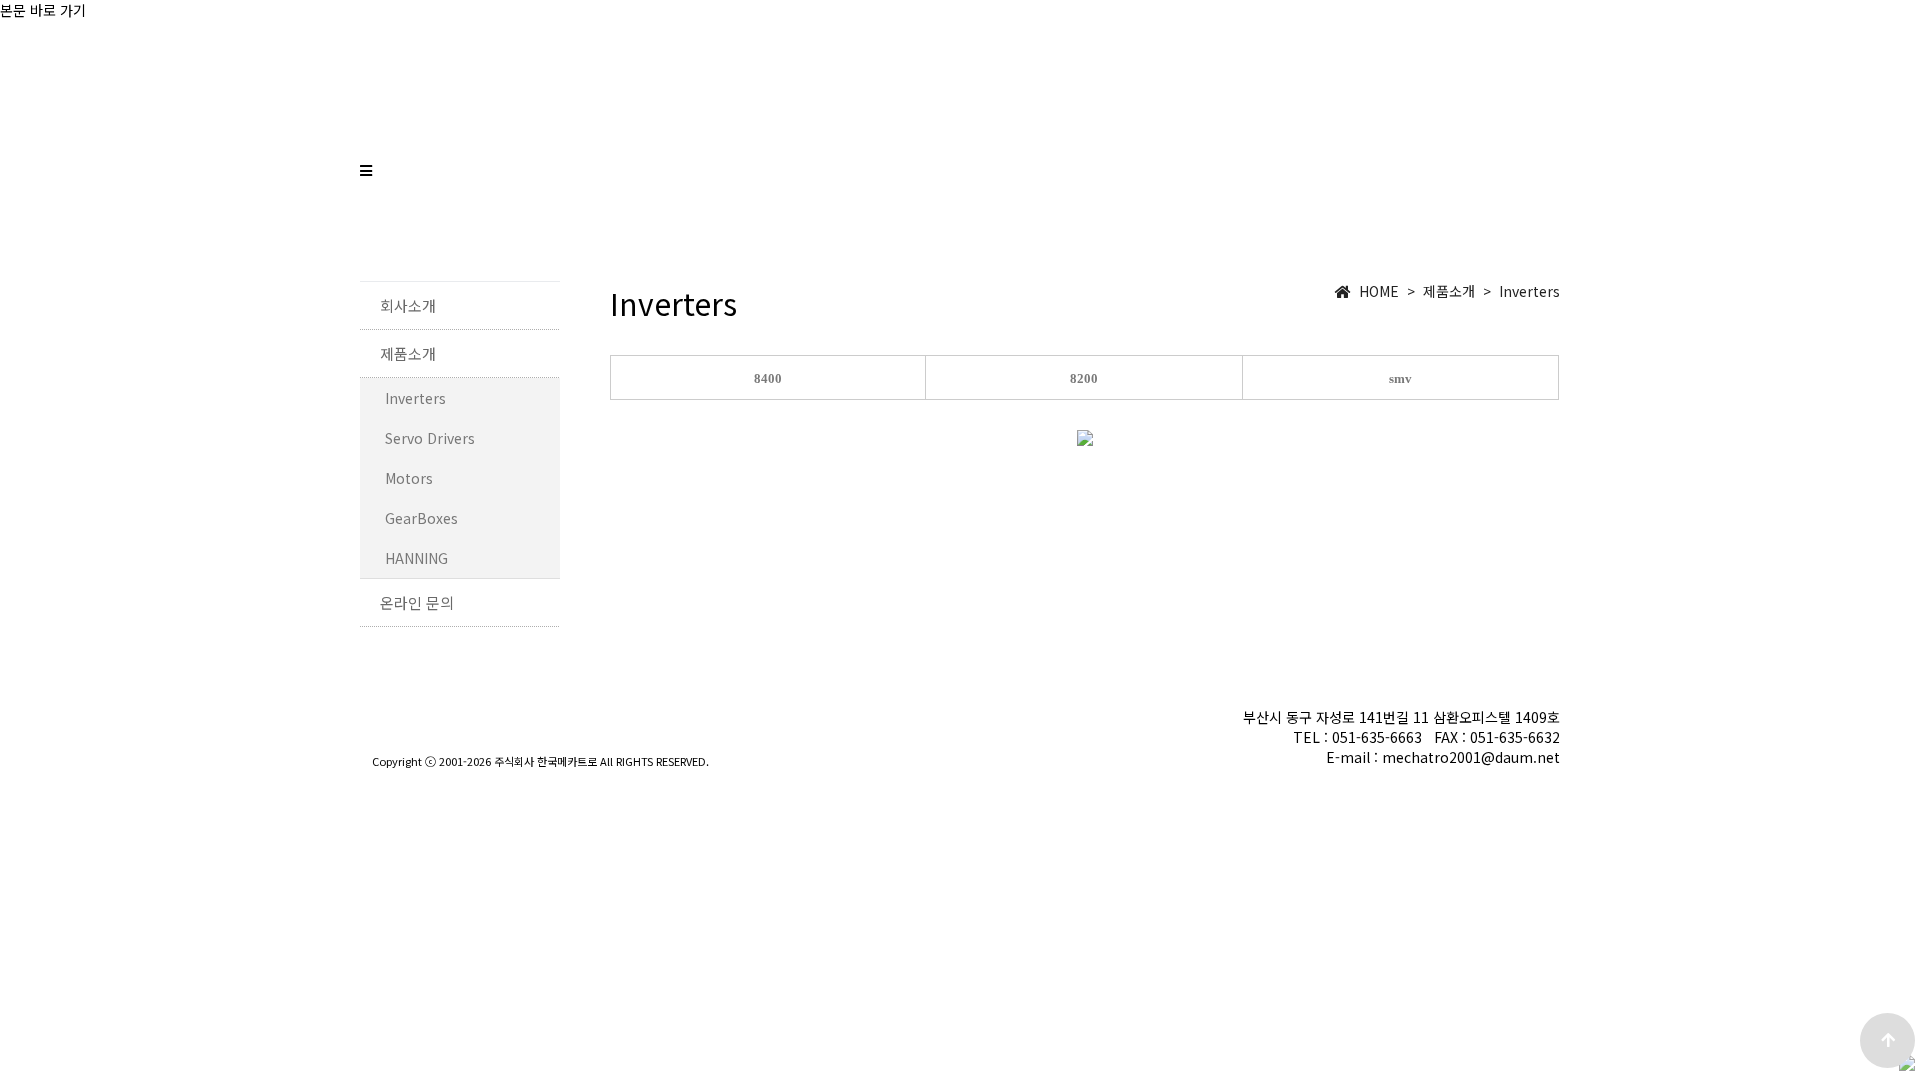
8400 (768, 378)
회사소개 (1248, 210)
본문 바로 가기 (43, 10)
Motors (409, 478)
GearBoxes (421, 518)
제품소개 (1376, 210)
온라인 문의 (1515, 210)
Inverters (415, 398)
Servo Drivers (430, 438)
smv (1400, 378)
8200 (1084, 378)
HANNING (416, 558)
